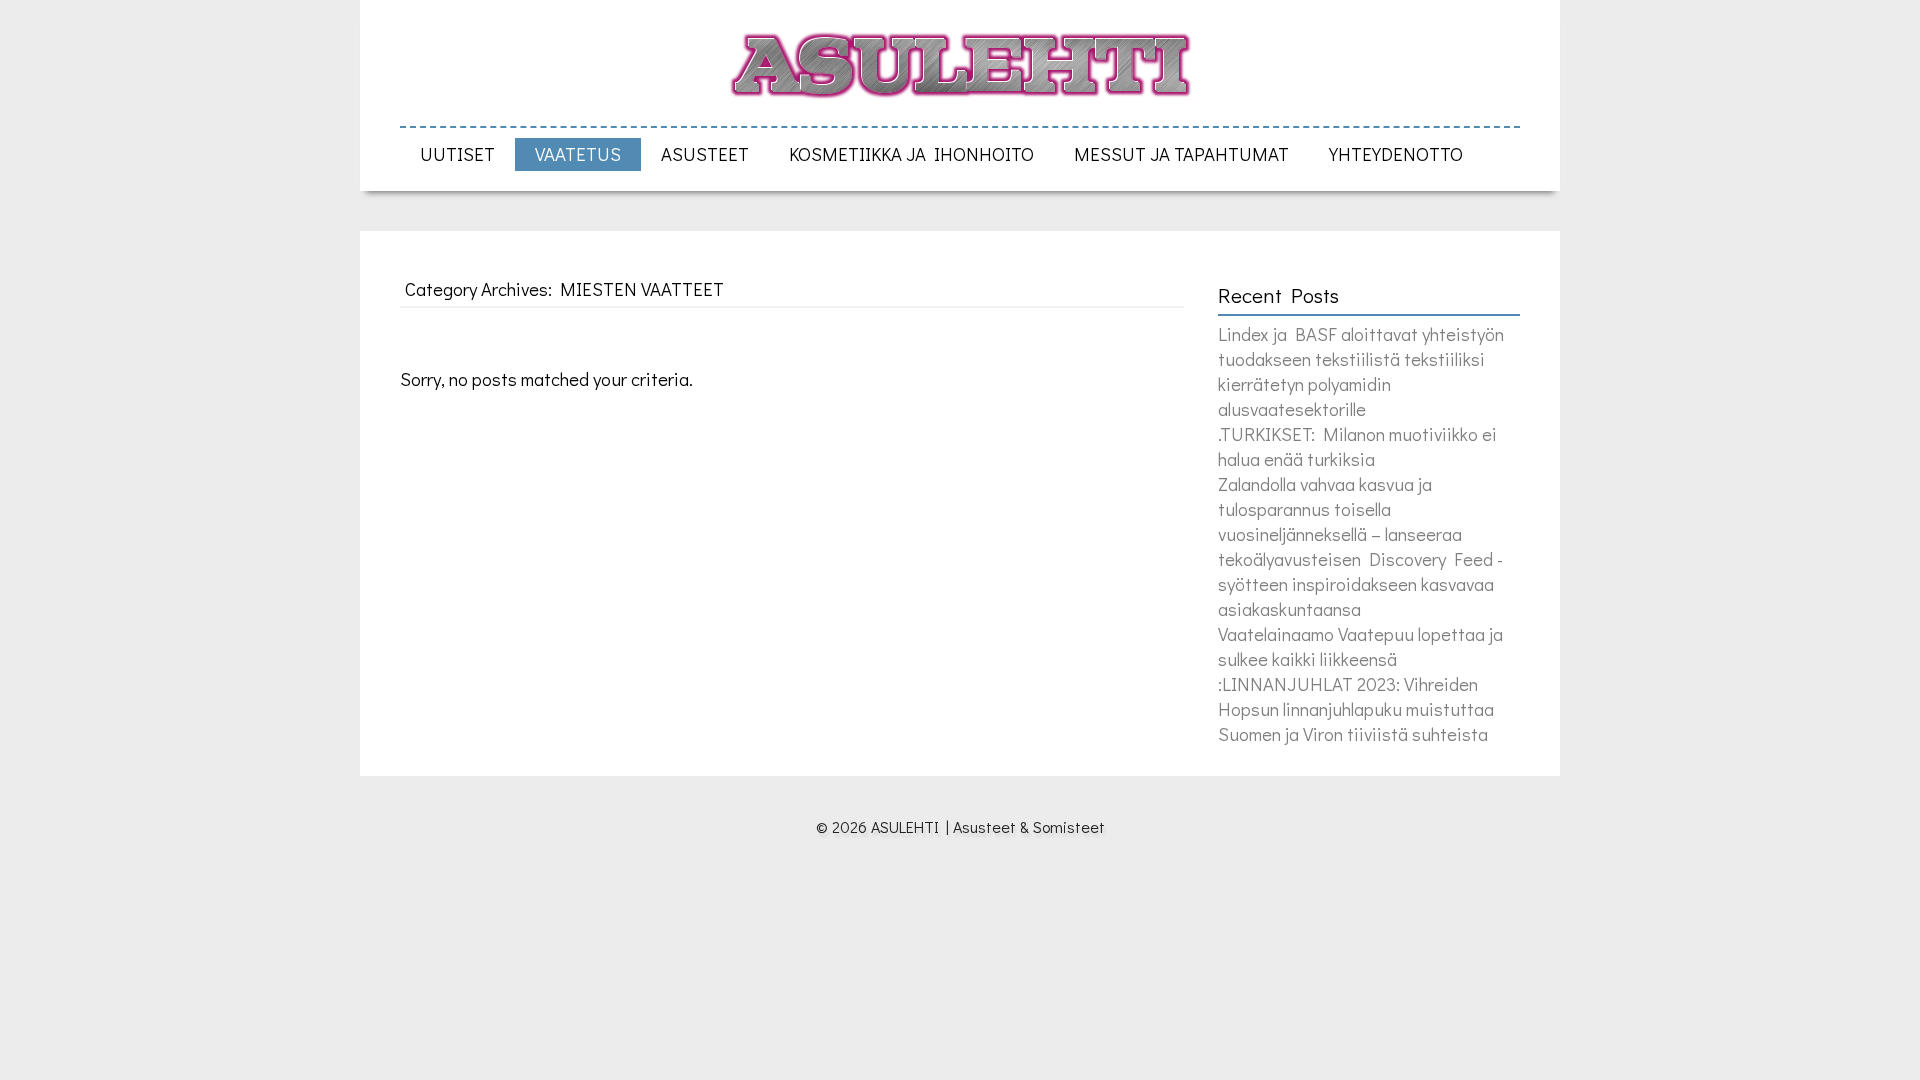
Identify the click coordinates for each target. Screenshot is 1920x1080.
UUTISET (457, 153)
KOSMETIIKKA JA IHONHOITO (911, 153)
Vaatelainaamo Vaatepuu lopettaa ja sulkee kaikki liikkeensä (1360, 646)
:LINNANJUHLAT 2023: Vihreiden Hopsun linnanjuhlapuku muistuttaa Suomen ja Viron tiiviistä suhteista (1356, 708)
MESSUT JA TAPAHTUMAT (1181, 153)
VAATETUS (578, 153)
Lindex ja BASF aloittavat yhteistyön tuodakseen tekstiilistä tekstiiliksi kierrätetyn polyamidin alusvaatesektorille (1361, 371)
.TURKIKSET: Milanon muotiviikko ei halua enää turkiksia (1357, 446)
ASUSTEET (705, 153)
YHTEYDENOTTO (1396, 153)
